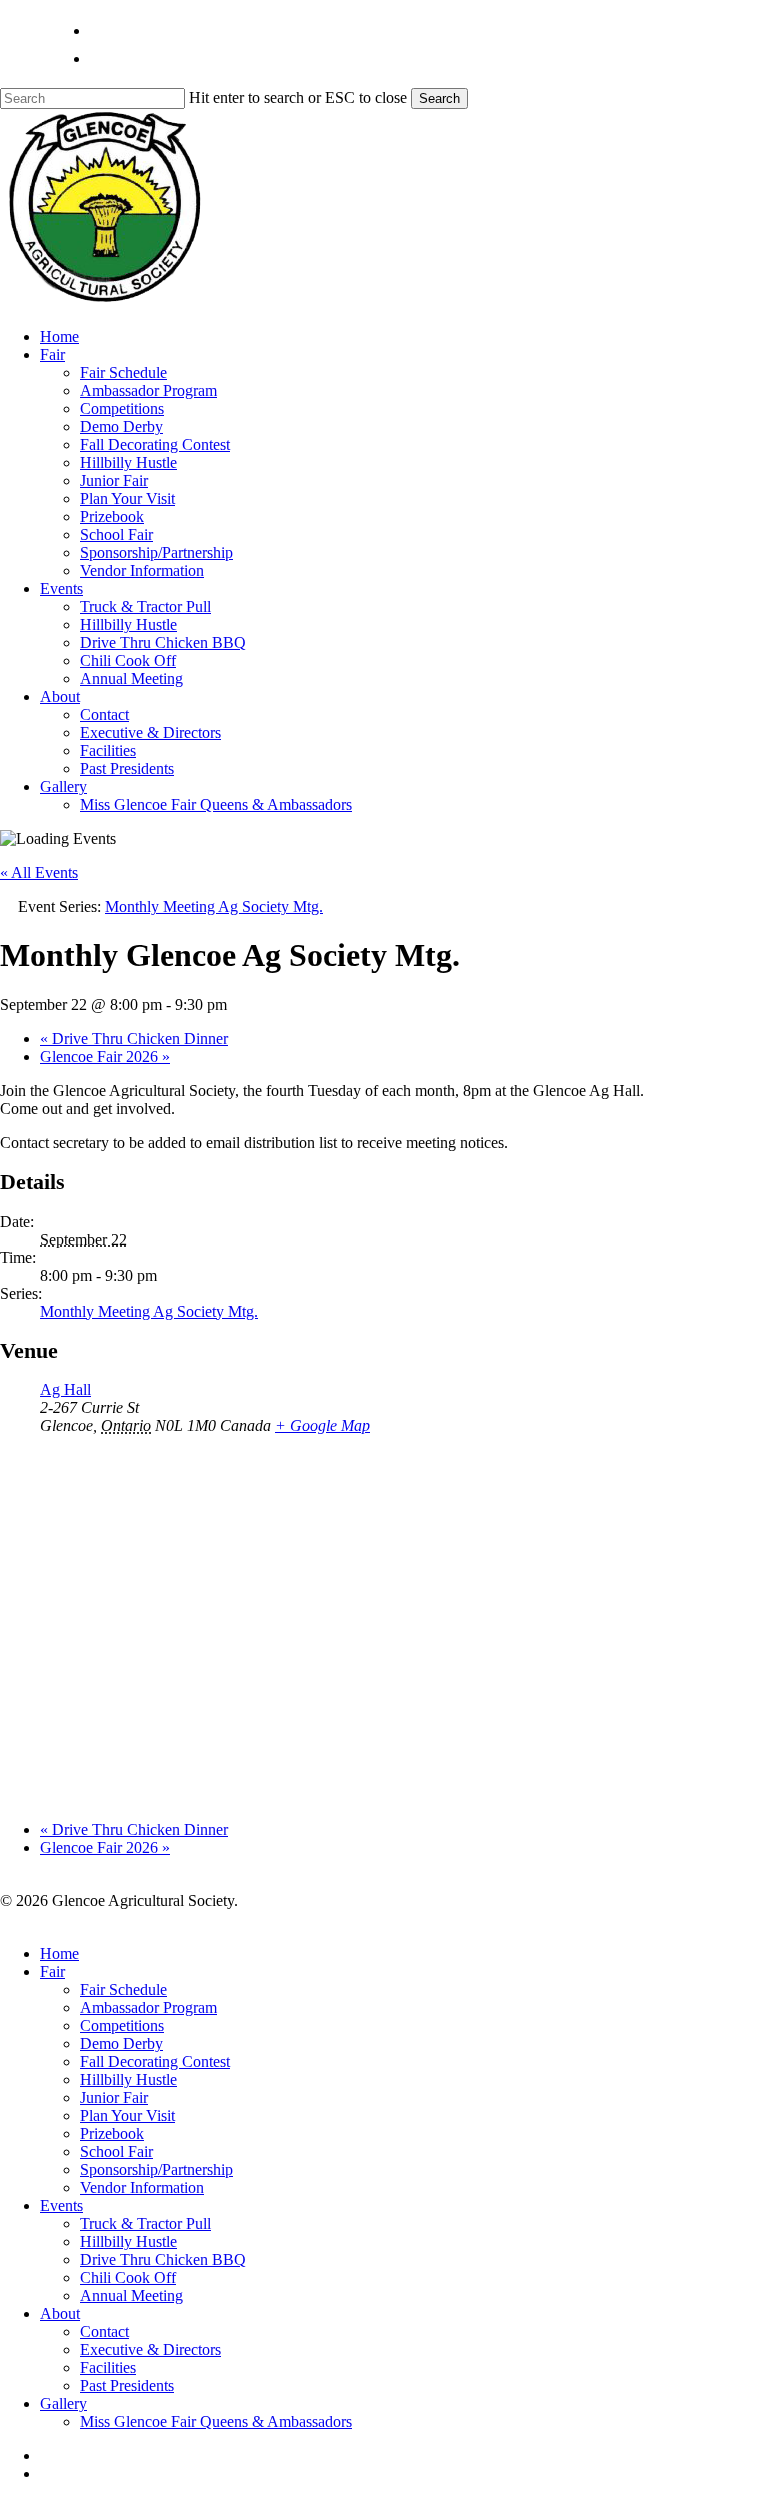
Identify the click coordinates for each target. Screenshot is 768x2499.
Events (61, 2205)
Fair (52, 1971)
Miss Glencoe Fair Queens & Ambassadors (216, 2421)
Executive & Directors (150, 2349)
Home (59, 1953)
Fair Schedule (123, 1989)
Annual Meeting (131, 2295)
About (60, 2313)
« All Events (39, 872)
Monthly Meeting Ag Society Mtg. (149, 1311)
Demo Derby (121, 2043)
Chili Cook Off (128, 2277)
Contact (104, 2331)
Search (439, 98)
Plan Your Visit (127, 2115)
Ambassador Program (148, 2007)
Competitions (122, 2025)
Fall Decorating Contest (155, 2061)
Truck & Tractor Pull (145, 2223)
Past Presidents (127, 2385)
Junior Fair (114, 2097)
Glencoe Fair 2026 (105, 1056)
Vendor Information (142, 2187)
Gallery (63, 2403)
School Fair (116, 2151)
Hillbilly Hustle (128, 2079)
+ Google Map (322, 1425)
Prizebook (112, 2133)
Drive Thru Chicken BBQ (163, 2259)
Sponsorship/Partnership (156, 2169)
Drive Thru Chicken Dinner (134, 1038)
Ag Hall (65, 1389)
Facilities (108, 2367)
